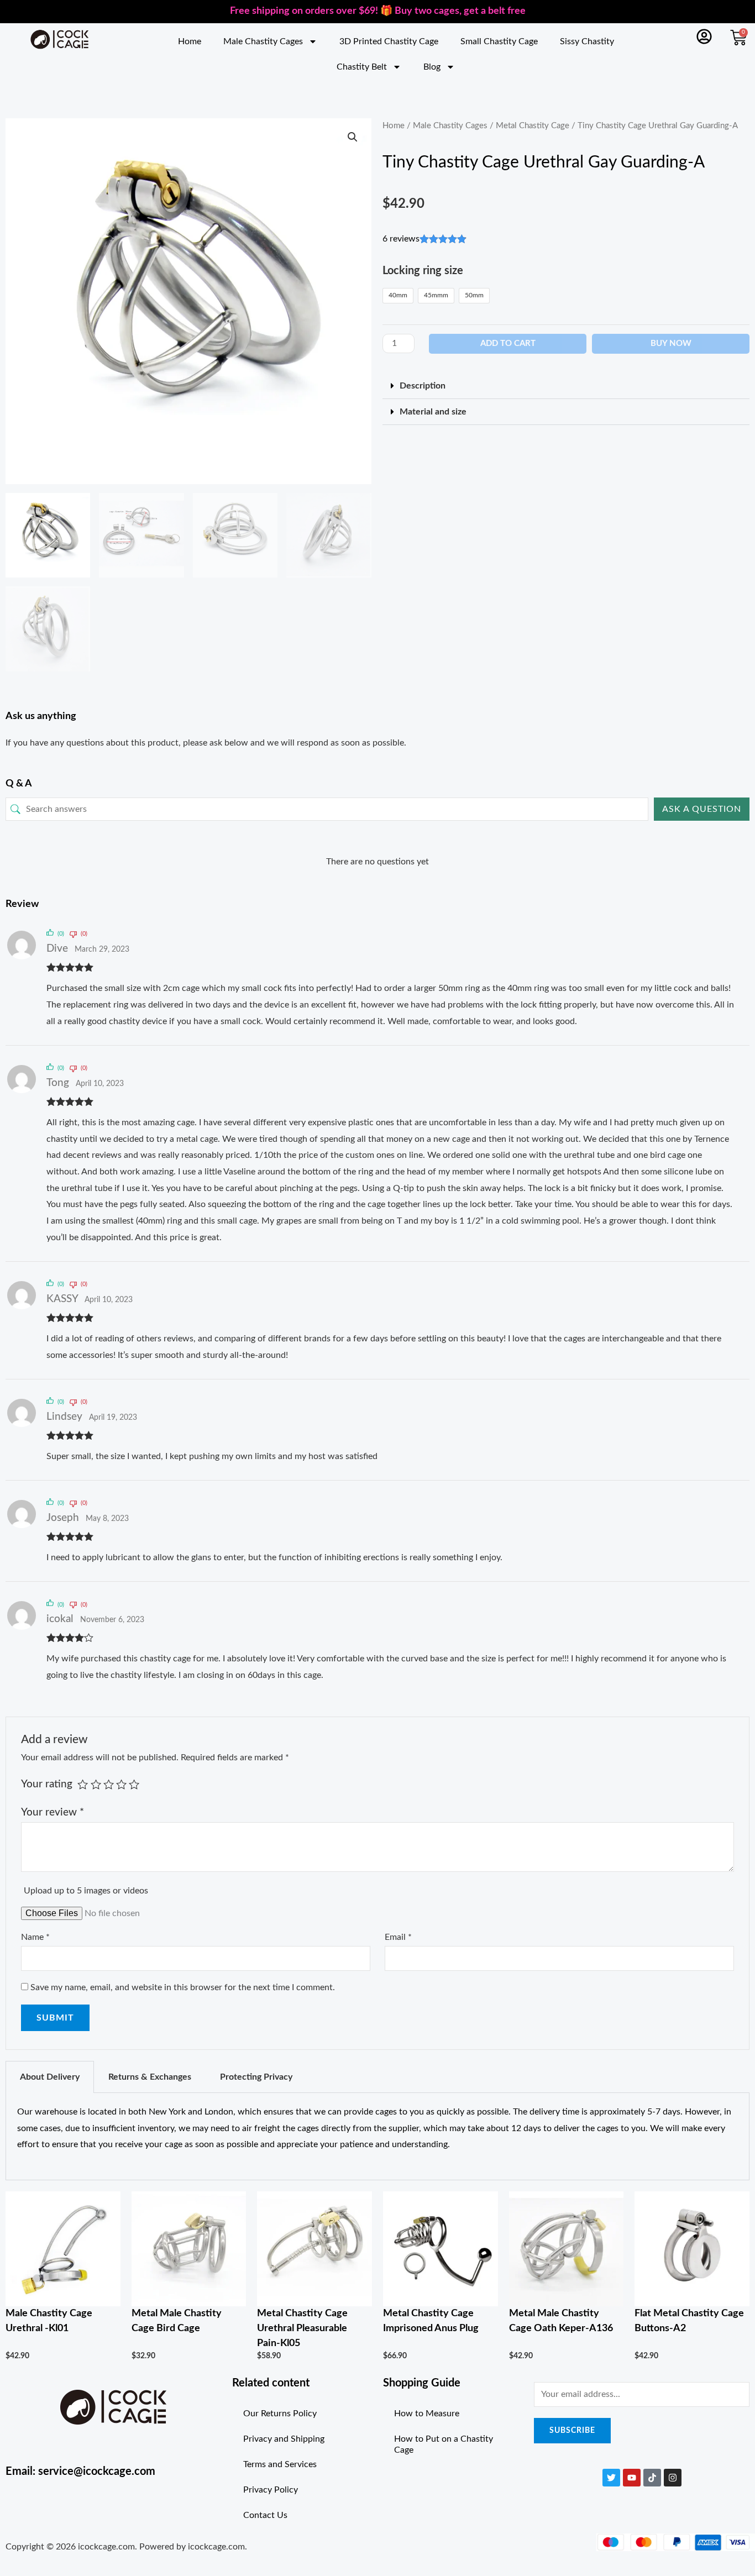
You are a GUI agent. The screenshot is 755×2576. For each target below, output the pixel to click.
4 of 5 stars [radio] (121, 1784)
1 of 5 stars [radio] (83, 1784)
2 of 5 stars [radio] (96, 1784)
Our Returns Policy (280, 2414)
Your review (53, 1812)
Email (398, 1937)
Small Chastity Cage (499, 41)
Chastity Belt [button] (362, 67)
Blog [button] (432, 67)
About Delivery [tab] (50, 2077)
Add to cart (508, 343)
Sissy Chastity (587, 41)
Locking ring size (423, 271)
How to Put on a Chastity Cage (444, 2444)
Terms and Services (280, 2464)
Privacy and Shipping (284, 2439)
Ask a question (702, 809)
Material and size (433, 412)
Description (423, 386)
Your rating (47, 1784)
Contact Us (265, 2515)
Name (35, 1937)
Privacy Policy (271, 2490)
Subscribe (572, 2431)
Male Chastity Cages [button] (263, 41)
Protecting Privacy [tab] (256, 2077)
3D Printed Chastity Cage (389, 41)
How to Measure (427, 2414)
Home (190, 41)
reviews (401, 239)
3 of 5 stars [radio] (109, 1784)
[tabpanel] (377, 2137)
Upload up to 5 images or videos (86, 1891)
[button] (353, 137)
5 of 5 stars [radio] (134, 1784)
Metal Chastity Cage (533, 126)
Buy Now (671, 343)
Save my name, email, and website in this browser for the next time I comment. (183, 1987)
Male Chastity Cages (450, 126)
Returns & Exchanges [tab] (150, 2077)
